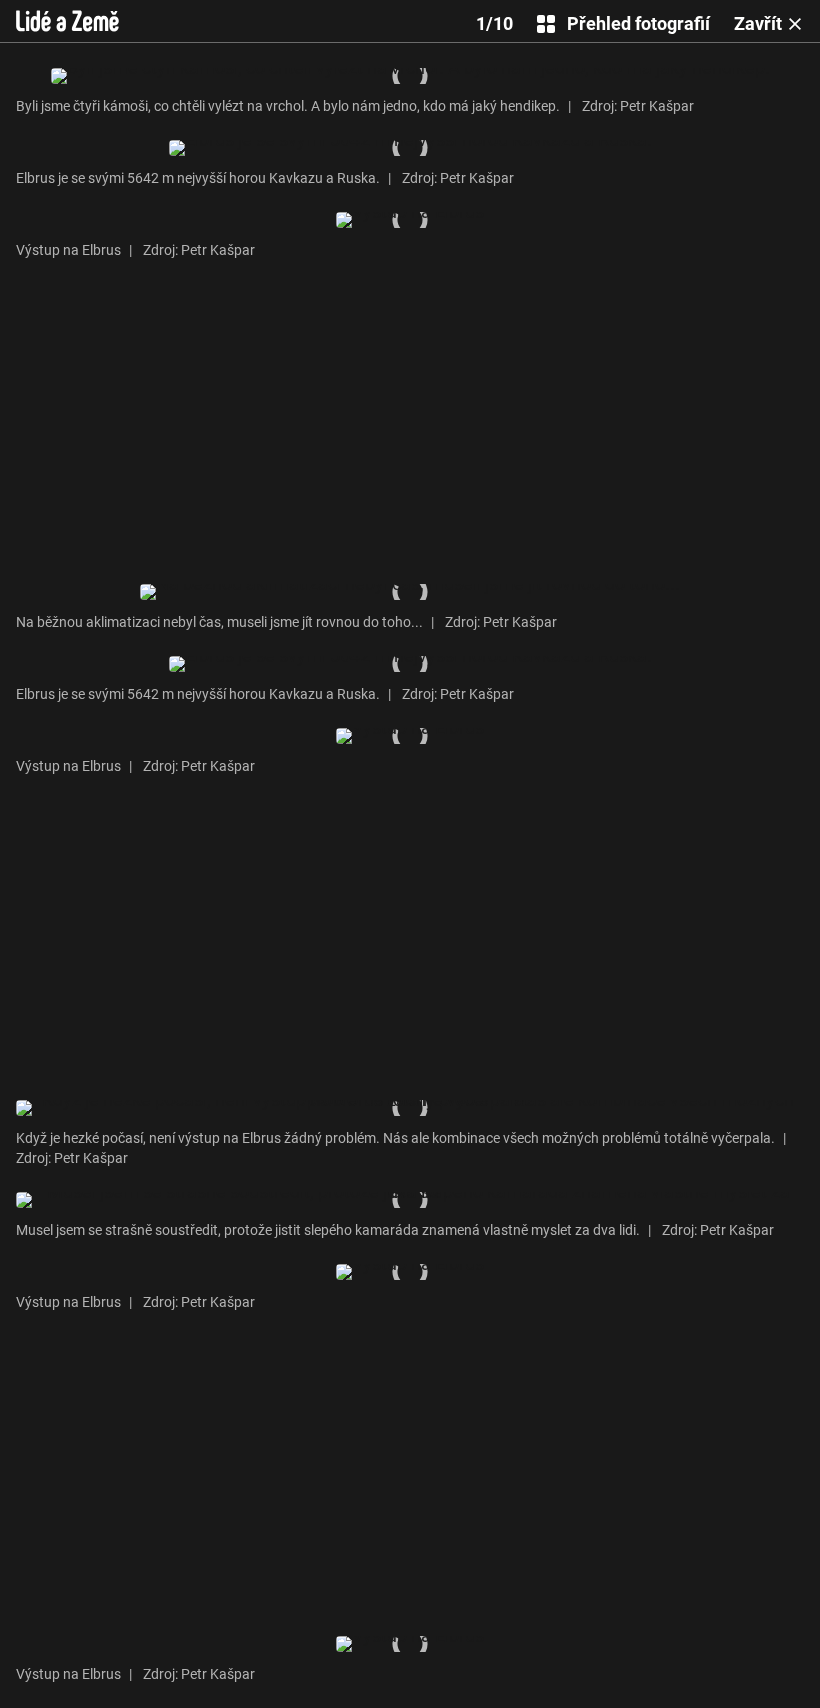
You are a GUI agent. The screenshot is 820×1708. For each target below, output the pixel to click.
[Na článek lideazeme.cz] (67, 21)
